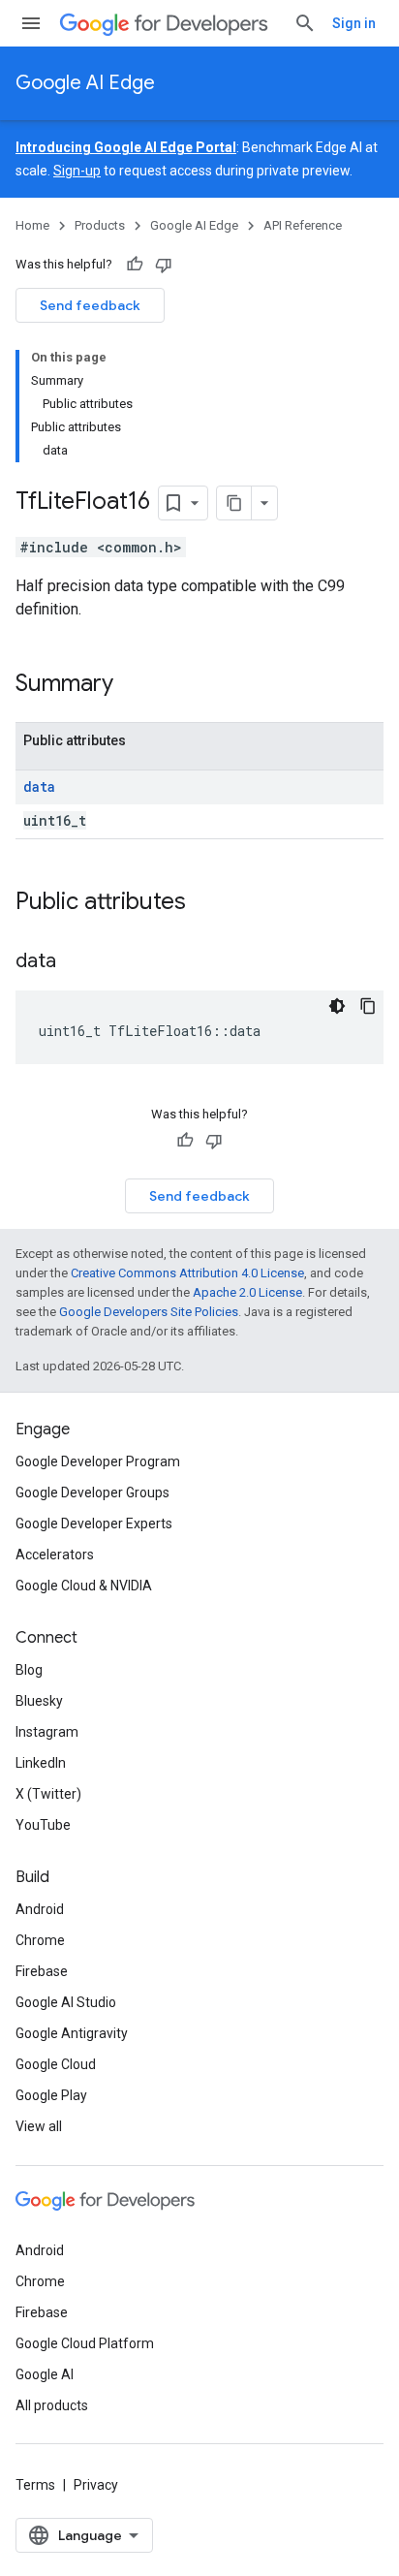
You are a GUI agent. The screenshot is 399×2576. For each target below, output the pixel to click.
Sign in (354, 23)
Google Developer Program (98, 1461)
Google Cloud (56, 2064)
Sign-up (77, 171)
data (39, 786)
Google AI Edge (85, 83)
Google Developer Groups (92, 1492)
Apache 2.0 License (247, 1292)
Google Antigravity (72, 2033)
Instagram (47, 1732)
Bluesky (39, 1701)
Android (40, 1909)
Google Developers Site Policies (149, 1312)
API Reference (303, 225)
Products (100, 225)
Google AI (45, 2374)
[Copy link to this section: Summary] (133, 685)
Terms (35, 2485)
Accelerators (55, 1555)
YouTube (43, 1825)
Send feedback (90, 305)
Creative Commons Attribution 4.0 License (187, 1273)
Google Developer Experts (94, 1524)
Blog (29, 1670)
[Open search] (305, 23)
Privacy (96, 2485)
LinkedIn (41, 1763)
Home (32, 225)
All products (52, 2405)
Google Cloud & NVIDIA (84, 1586)
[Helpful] (135, 265)
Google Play (51, 2095)
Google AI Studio (66, 2002)
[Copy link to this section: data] (76, 962)
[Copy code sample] (368, 1006)
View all (39, 2126)
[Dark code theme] (337, 1006)
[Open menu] (31, 23)
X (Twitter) (48, 1794)
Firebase (42, 1971)
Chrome (40, 1940)
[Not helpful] (164, 265)
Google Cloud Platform (85, 2343)
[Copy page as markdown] (234, 503)
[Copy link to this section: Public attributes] (205, 903)
